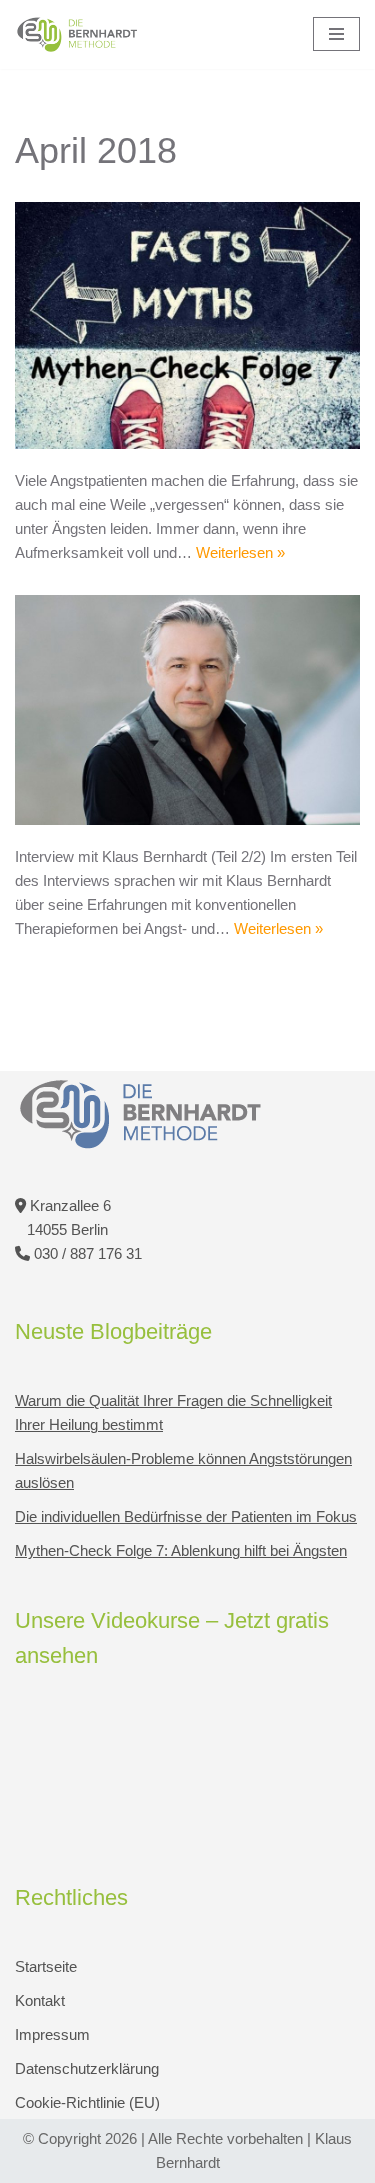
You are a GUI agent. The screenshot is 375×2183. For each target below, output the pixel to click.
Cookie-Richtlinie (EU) (87, 2102)
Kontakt (40, 2000)
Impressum (52, 2034)
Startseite (46, 1966)
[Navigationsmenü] (336, 34)
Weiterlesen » (240, 552)
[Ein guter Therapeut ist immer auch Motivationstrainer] (187, 710)
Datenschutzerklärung (87, 2068)
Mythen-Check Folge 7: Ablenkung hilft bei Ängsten (181, 1550)
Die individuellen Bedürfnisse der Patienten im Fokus (186, 1516)
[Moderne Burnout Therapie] (77, 34)
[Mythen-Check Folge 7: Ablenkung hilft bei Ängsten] (187, 325)
